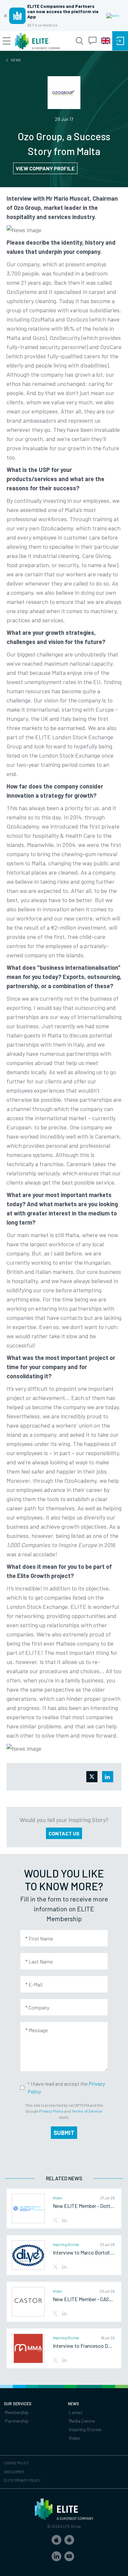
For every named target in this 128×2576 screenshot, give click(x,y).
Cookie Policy (16, 2463)
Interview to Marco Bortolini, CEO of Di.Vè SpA (84, 2253)
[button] (56, 2540)
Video (75, 2438)
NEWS (16, 60)
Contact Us (64, 1833)
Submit (64, 2133)
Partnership (17, 2421)
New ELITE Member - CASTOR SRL (84, 2299)
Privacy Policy (51, 2111)
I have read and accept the (66, 2087)
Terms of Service (87, 2111)
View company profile (45, 168)
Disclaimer (14, 2472)
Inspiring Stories (85, 2429)
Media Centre (82, 2421)
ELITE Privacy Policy (22, 2480)
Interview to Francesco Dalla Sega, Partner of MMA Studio (84, 2346)
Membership (17, 2412)
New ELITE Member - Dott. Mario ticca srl (84, 2206)
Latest (76, 2412)
